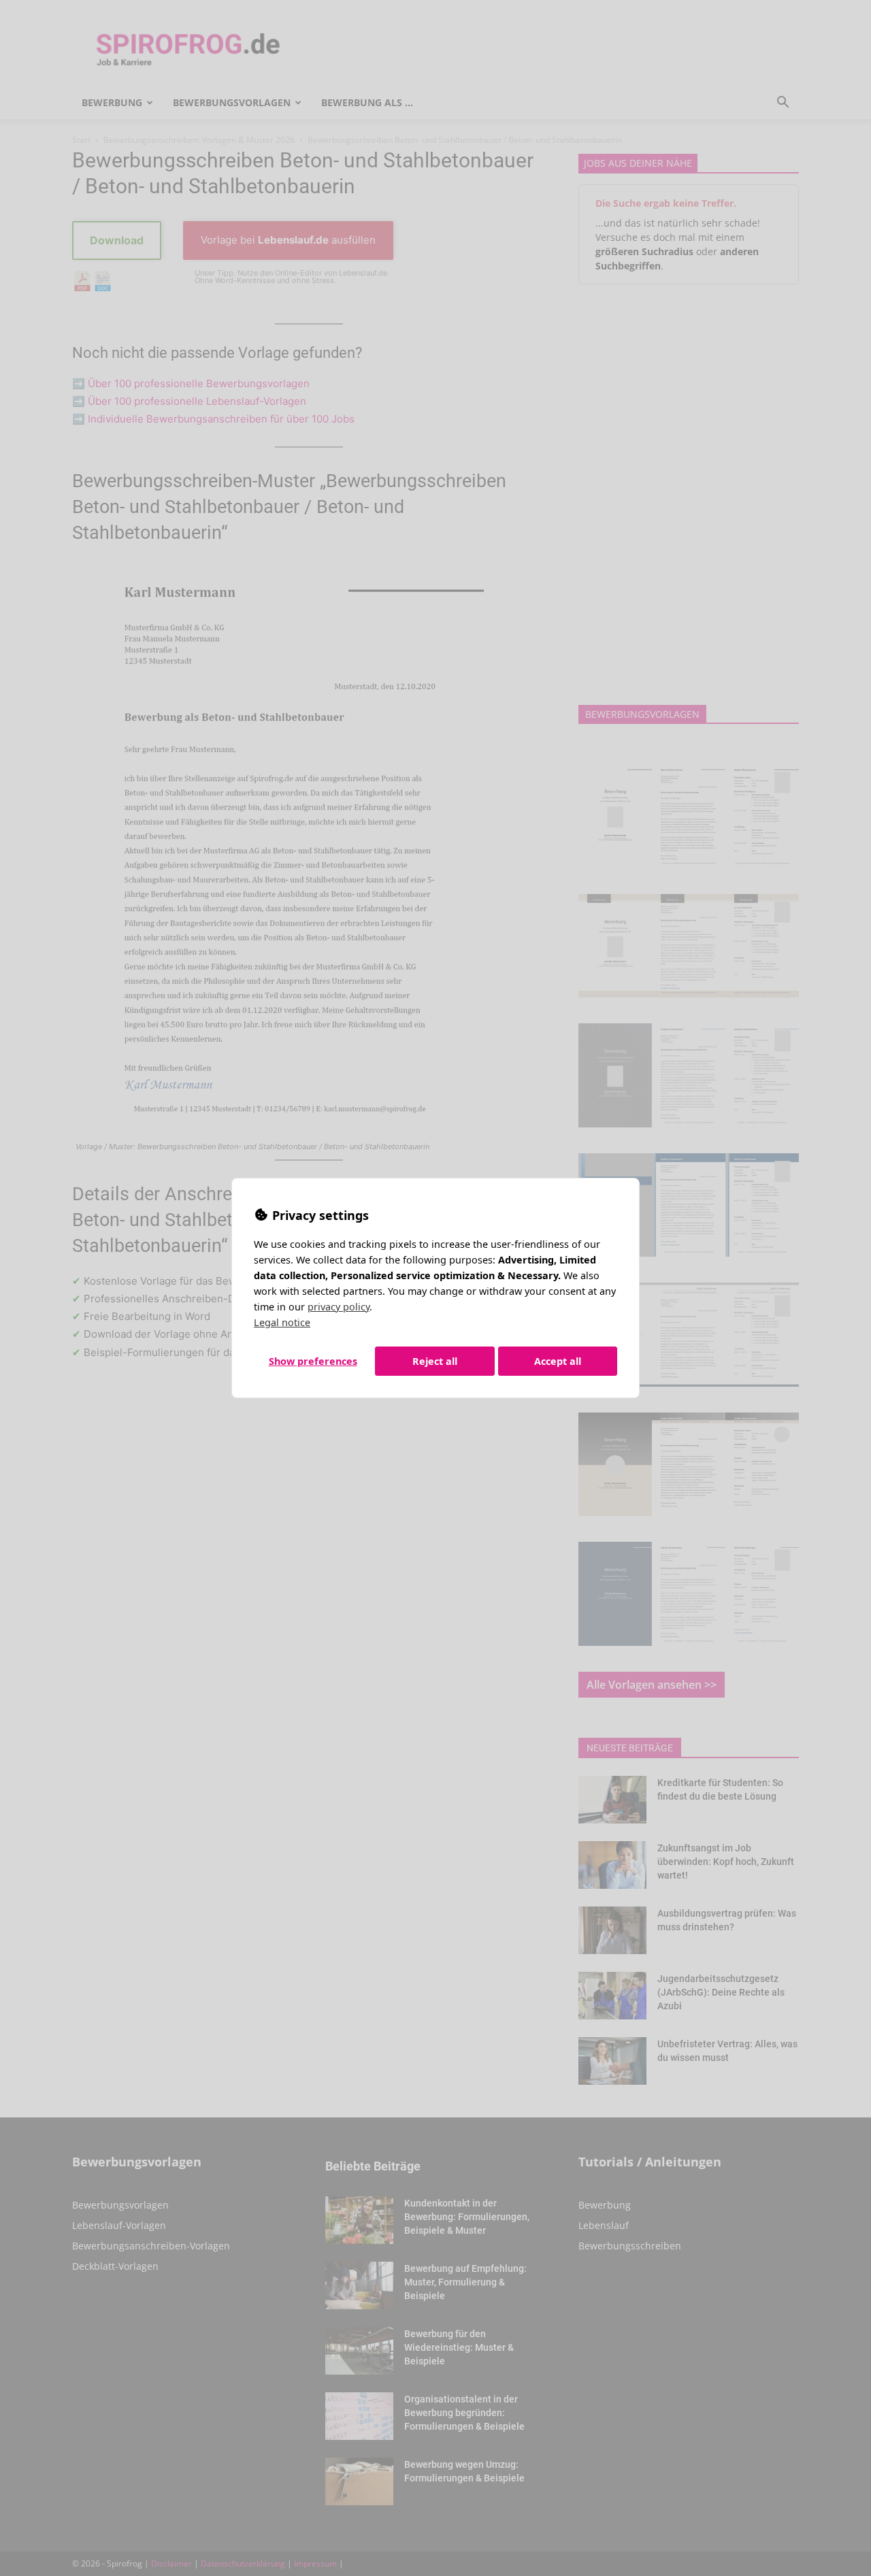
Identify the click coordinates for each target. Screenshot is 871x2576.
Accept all (558, 1361)
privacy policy (339, 1307)
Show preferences (313, 1361)
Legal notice (282, 1322)
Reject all (435, 1361)
